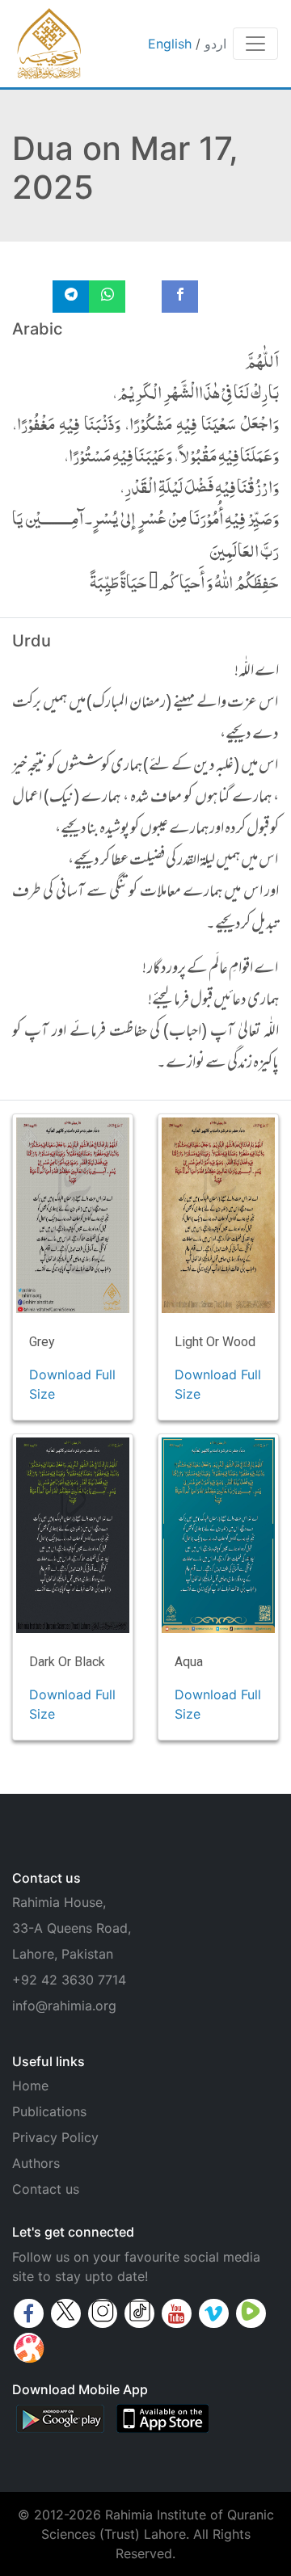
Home (30, 2086)
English (170, 44)
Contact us (46, 2189)
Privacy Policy (55, 2137)
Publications (49, 2111)
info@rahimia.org (64, 2006)
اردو (215, 44)
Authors (36, 2163)
